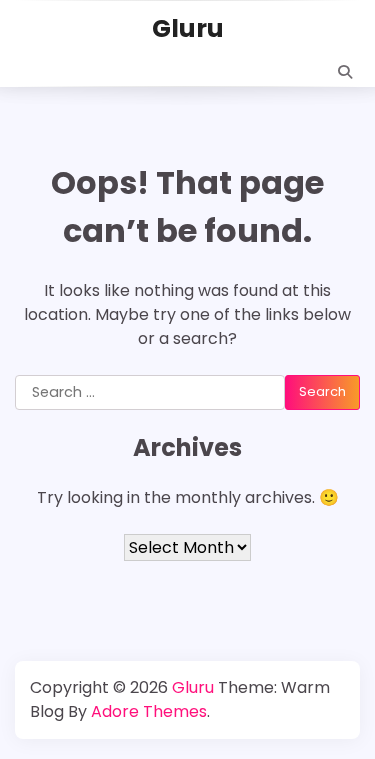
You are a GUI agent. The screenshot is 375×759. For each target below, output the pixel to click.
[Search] (345, 72)
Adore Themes (149, 711)
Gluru (188, 28)
